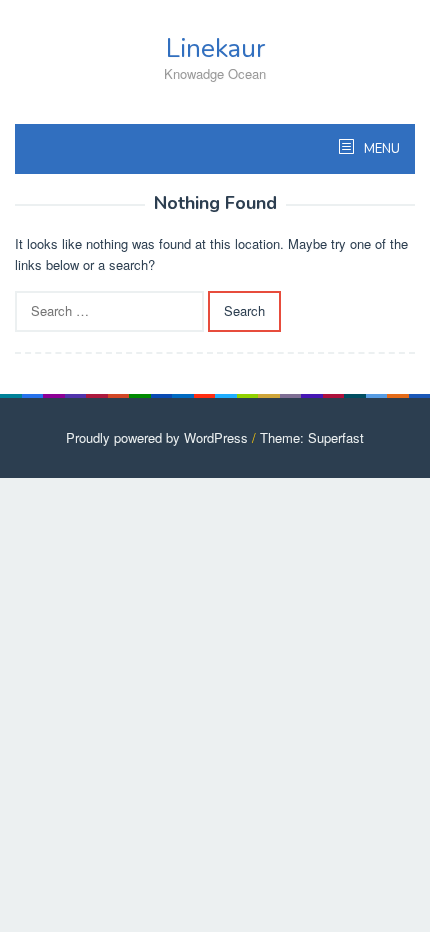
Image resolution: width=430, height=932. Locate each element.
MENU (380, 149)
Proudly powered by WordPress (157, 437)
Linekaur (215, 48)
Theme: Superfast (312, 437)
